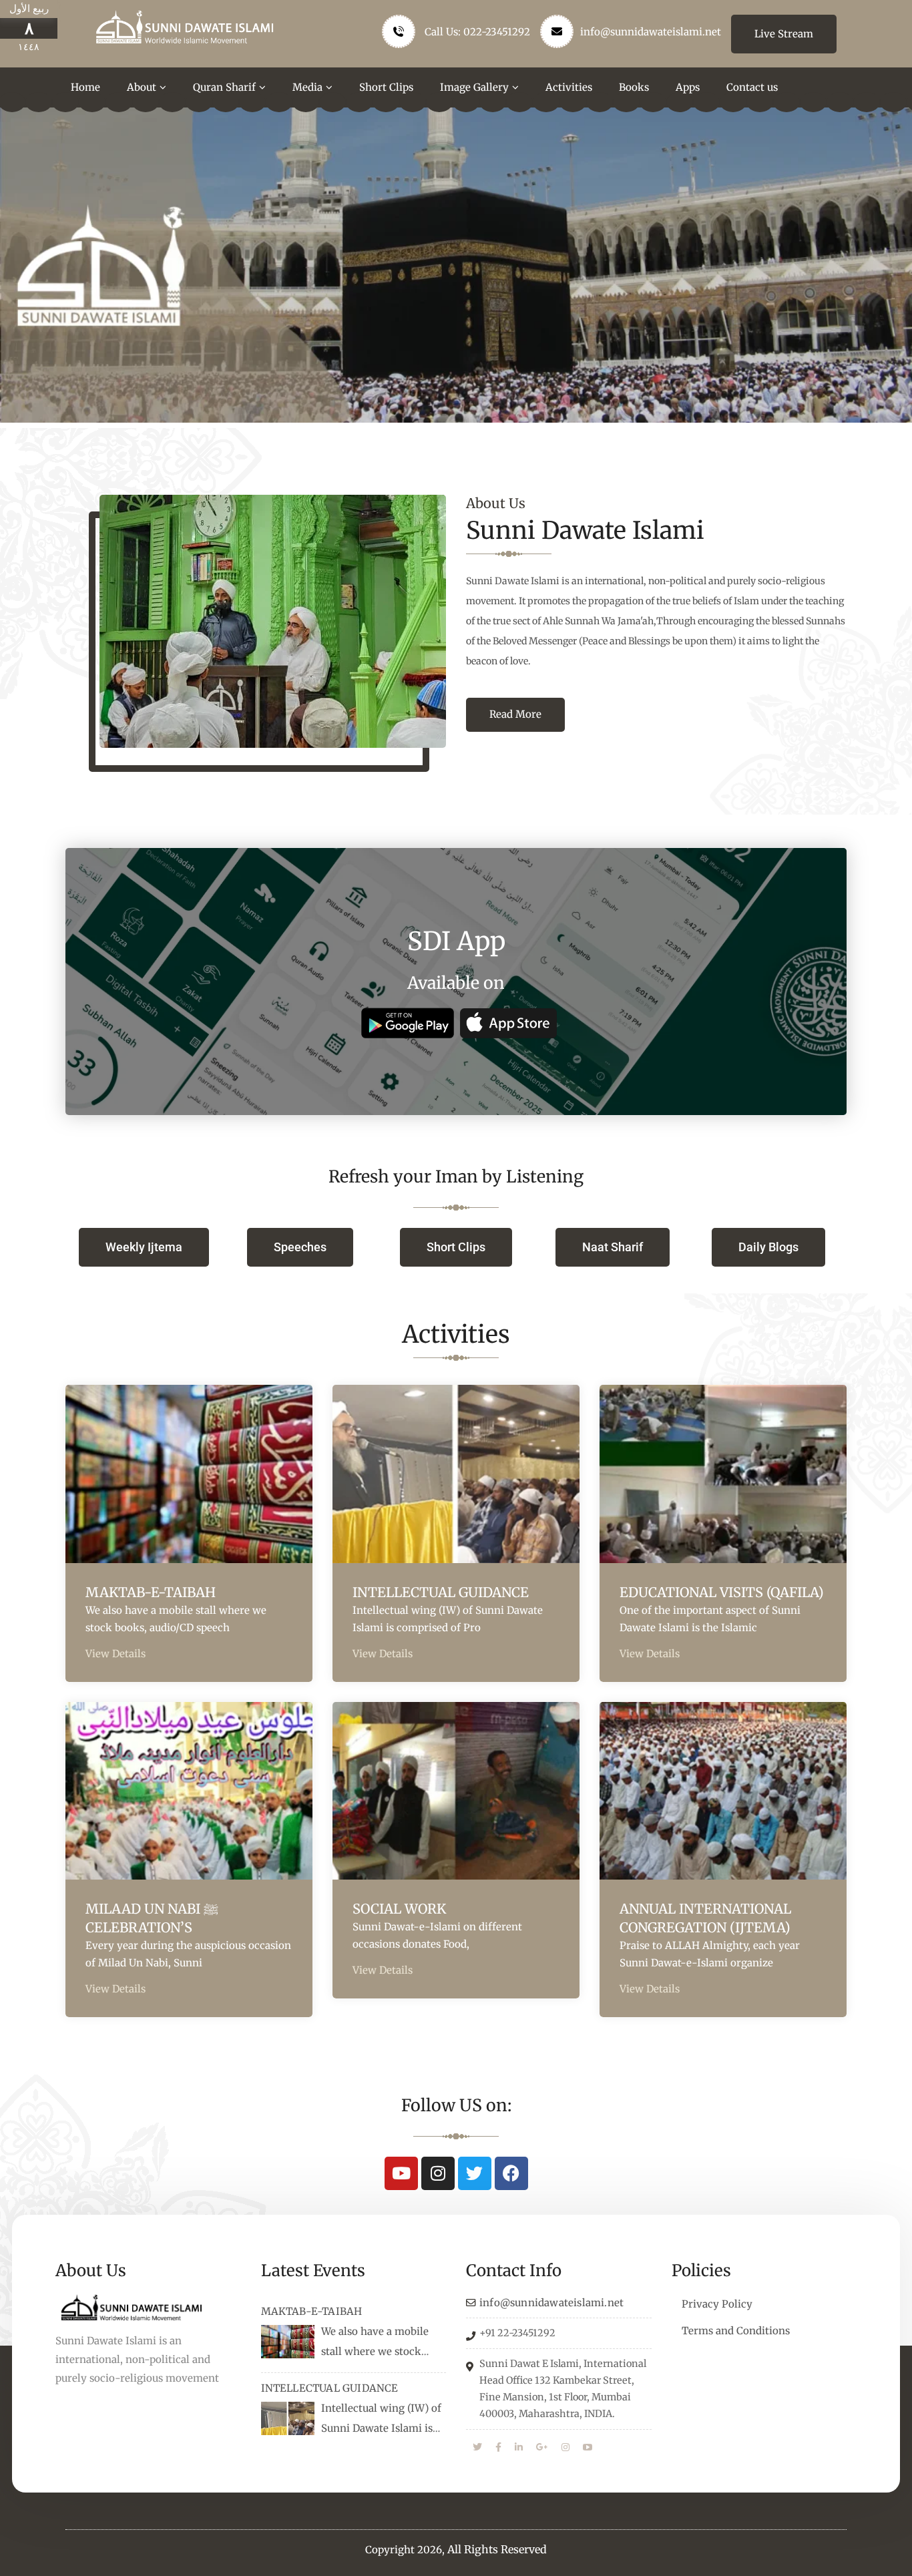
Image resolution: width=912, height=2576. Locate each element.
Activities (569, 87)
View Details (116, 1654)
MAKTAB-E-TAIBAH (151, 1592)
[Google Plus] (542, 2448)
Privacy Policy (717, 2304)
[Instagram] (438, 2173)
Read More (515, 714)
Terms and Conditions (736, 2331)
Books (634, 87)
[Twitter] (475, 2173)
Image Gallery (474, 87)
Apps (688, 87)
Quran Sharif (224, 87)
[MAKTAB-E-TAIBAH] (288, 2342)
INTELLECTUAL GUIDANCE (441, 1592)
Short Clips (386, 87)
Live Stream (784, 34)
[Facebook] (511, 2173)
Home (85, 87)
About (142, 87)
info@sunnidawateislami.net (651, 32)
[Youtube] (401, 2173)
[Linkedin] (519, 2448)
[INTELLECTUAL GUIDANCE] (288, 2418)
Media (307, 87)
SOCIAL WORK (399, 1909)
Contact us (752, 87)
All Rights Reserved (497, 2549)
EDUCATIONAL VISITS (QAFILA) (722, 1592)
